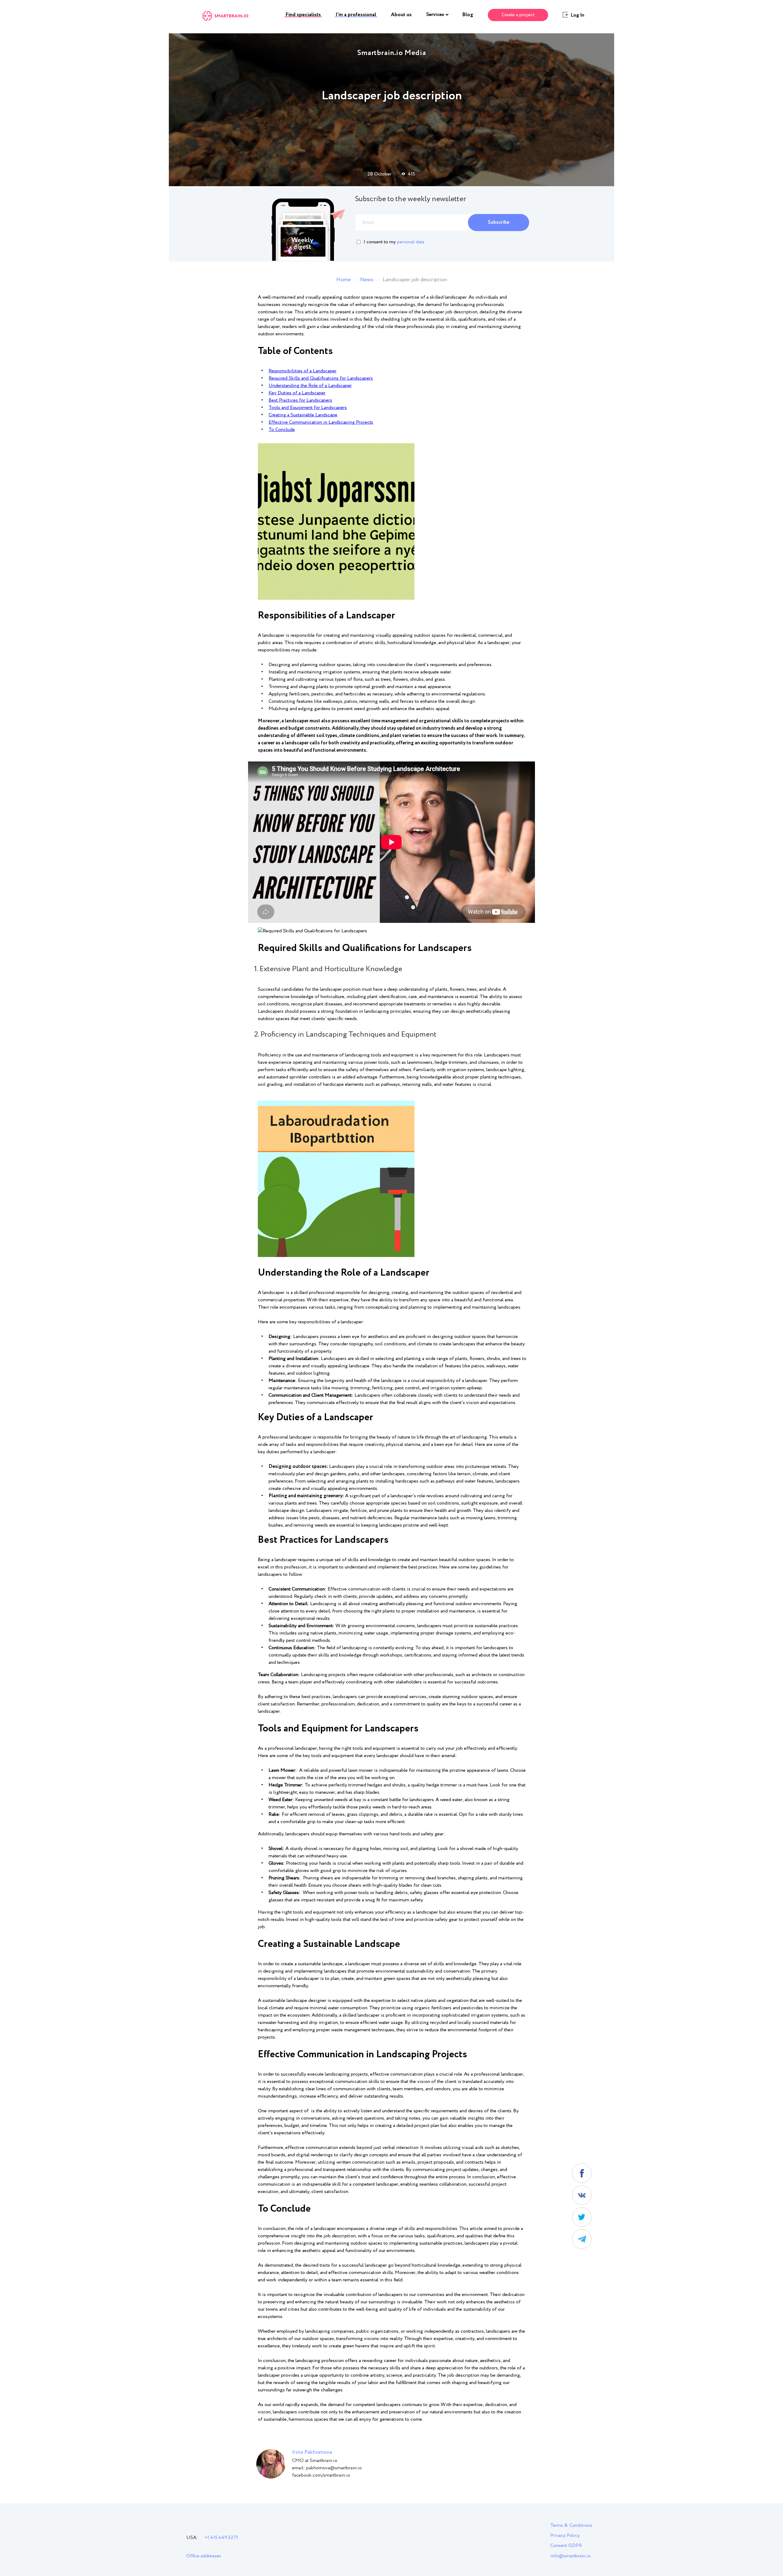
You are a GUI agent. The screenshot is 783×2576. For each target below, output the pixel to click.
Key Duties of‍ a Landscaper (297, 393)
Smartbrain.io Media (391, 53)
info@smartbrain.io (570, 2556)
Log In (577, 15)
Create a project (518, 15)
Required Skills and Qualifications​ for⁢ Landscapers (321, 378)
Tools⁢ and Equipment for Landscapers (308, 408)
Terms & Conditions (571, 2525)
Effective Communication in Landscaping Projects (321, 422)
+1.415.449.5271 (221, 2538)
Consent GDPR (566, 2546)
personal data (411, 242)
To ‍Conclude (282, 430)
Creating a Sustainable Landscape (303, 415)
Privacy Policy (565, 2535)
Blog (468, 15)
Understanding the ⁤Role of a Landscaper (310, 386)
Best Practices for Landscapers (300, 400)
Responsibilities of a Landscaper (302, 371)
